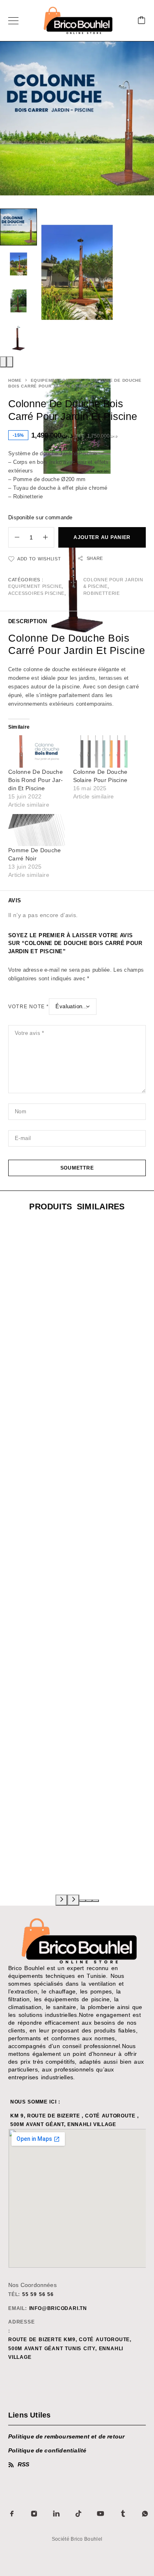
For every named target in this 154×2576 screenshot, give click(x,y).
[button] (83, 1901)
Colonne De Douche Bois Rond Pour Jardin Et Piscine (36, 780)
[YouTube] (101, 2514)
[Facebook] (12, 2514)
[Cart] (142, 21)
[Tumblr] (123, 2514)
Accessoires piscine (36, 593)
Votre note (29, 1007)
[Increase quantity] (48, 537)
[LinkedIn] (56, 2514)
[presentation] (3, 362)
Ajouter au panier (102, 537)
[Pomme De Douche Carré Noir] (37, 830)
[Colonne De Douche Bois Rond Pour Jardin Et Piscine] (37, 751)
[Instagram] (34, 2514)
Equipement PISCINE (56, 380)
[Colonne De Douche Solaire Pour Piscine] (101, 751)
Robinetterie (102, 593)
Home (15, 380)
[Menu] (13, 21)
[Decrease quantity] (14, 537)
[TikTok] (78, 2514)
